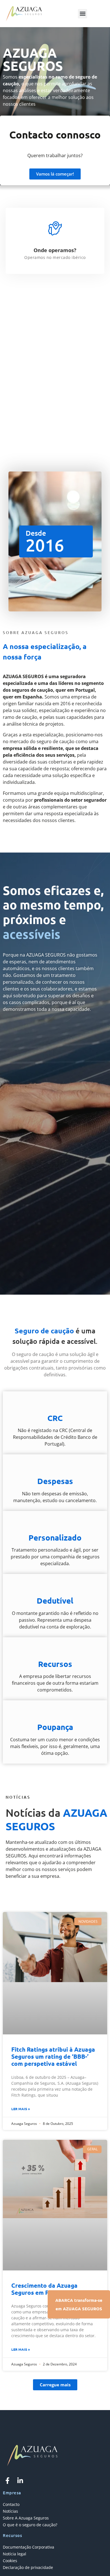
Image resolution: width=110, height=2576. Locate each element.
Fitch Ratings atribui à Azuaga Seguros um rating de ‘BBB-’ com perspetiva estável (53, 2056)
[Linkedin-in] (20, 2480)
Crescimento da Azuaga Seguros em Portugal (44, 2289)
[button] (82, 14)
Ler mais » (21, 2109)
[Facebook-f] (7, 2480)
